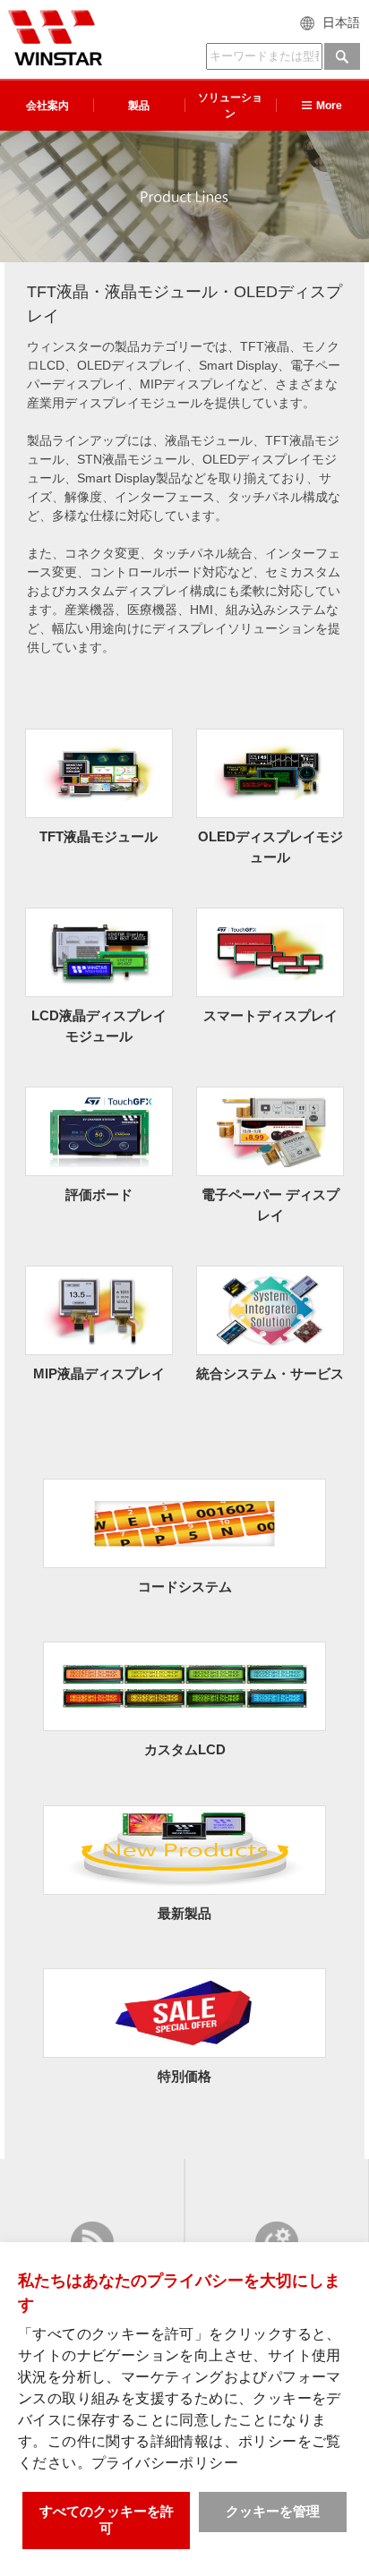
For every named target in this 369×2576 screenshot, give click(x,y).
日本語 (341, 22)
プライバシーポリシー (165, 2463)
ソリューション (230, 106)
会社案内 (47, 106)
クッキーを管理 (273, 2511)
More (329, 106)
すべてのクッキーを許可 (107, 2520)
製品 (139, 106)
